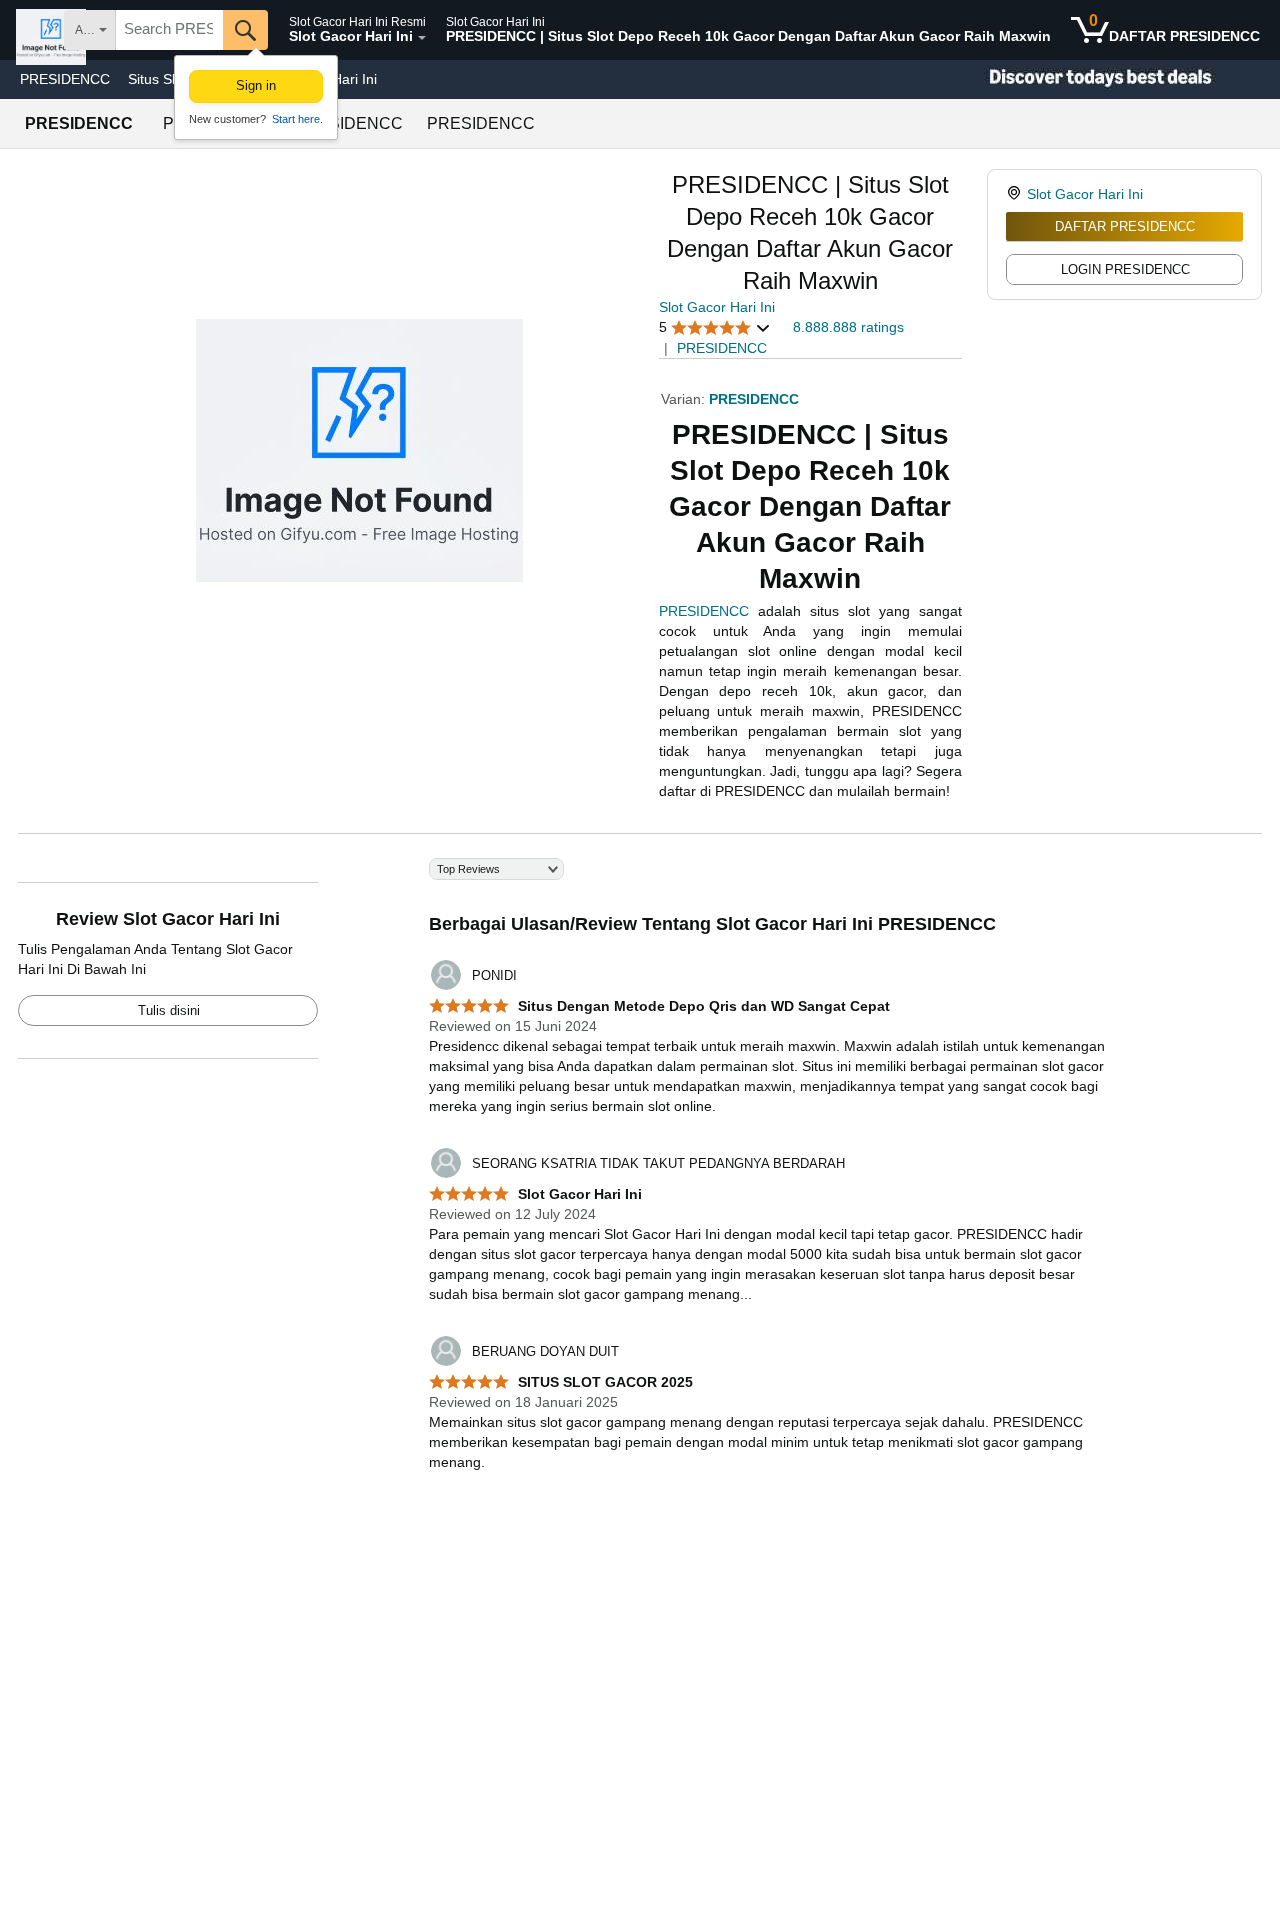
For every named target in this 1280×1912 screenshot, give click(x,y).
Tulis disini (169, 1010)
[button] (715, 327)
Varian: (685, 399)
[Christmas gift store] (1080, 79)
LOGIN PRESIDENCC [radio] (1125, 269)
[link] (1016, 194)
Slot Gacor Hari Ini (717, 307)
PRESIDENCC (65, 79)
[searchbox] (169, 30)
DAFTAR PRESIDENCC (1125, 226)
